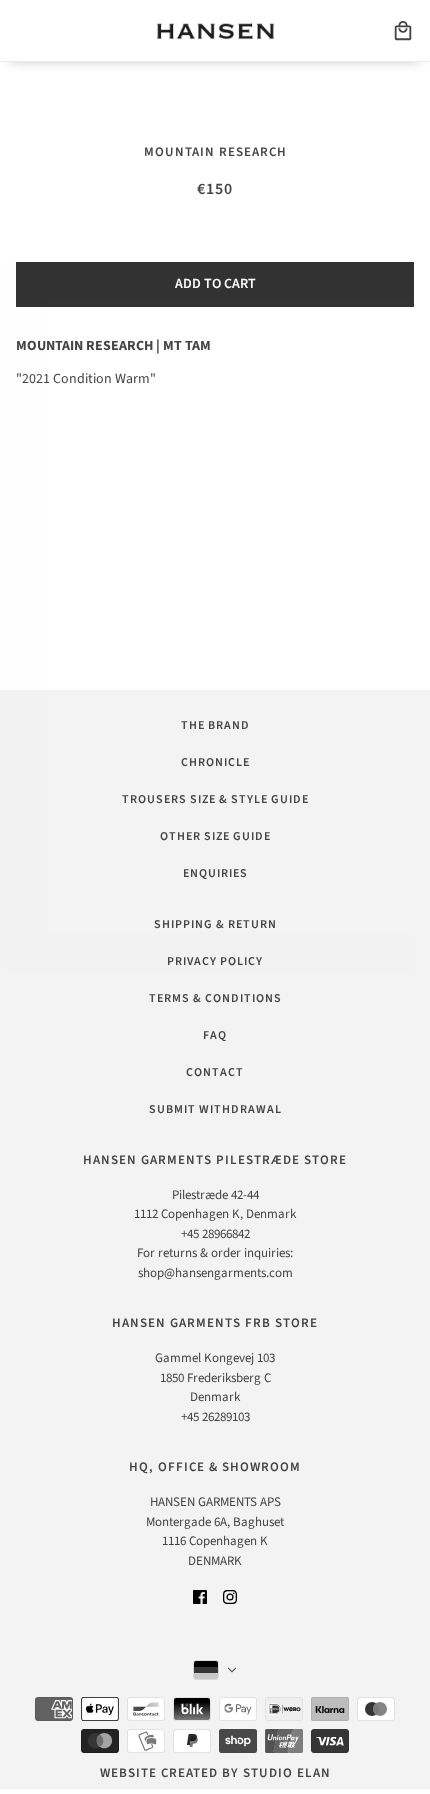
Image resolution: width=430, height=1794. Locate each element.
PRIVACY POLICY (215, 961)
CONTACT (215, 1072)
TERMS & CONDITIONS (215, 998)
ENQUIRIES (215, 873)
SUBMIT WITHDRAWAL (215, 1109)
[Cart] (403, 31)
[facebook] (200, 1596)
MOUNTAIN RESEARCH (215, 152)
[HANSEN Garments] (215, 31)
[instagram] (230, 1596)
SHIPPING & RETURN (215, 924)
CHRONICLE (215, 762)
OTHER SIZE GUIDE (215, 836)
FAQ (215, 1035)
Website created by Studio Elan (215, 1773)
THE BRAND (215, 725)
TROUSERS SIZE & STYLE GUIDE (215, 799)
